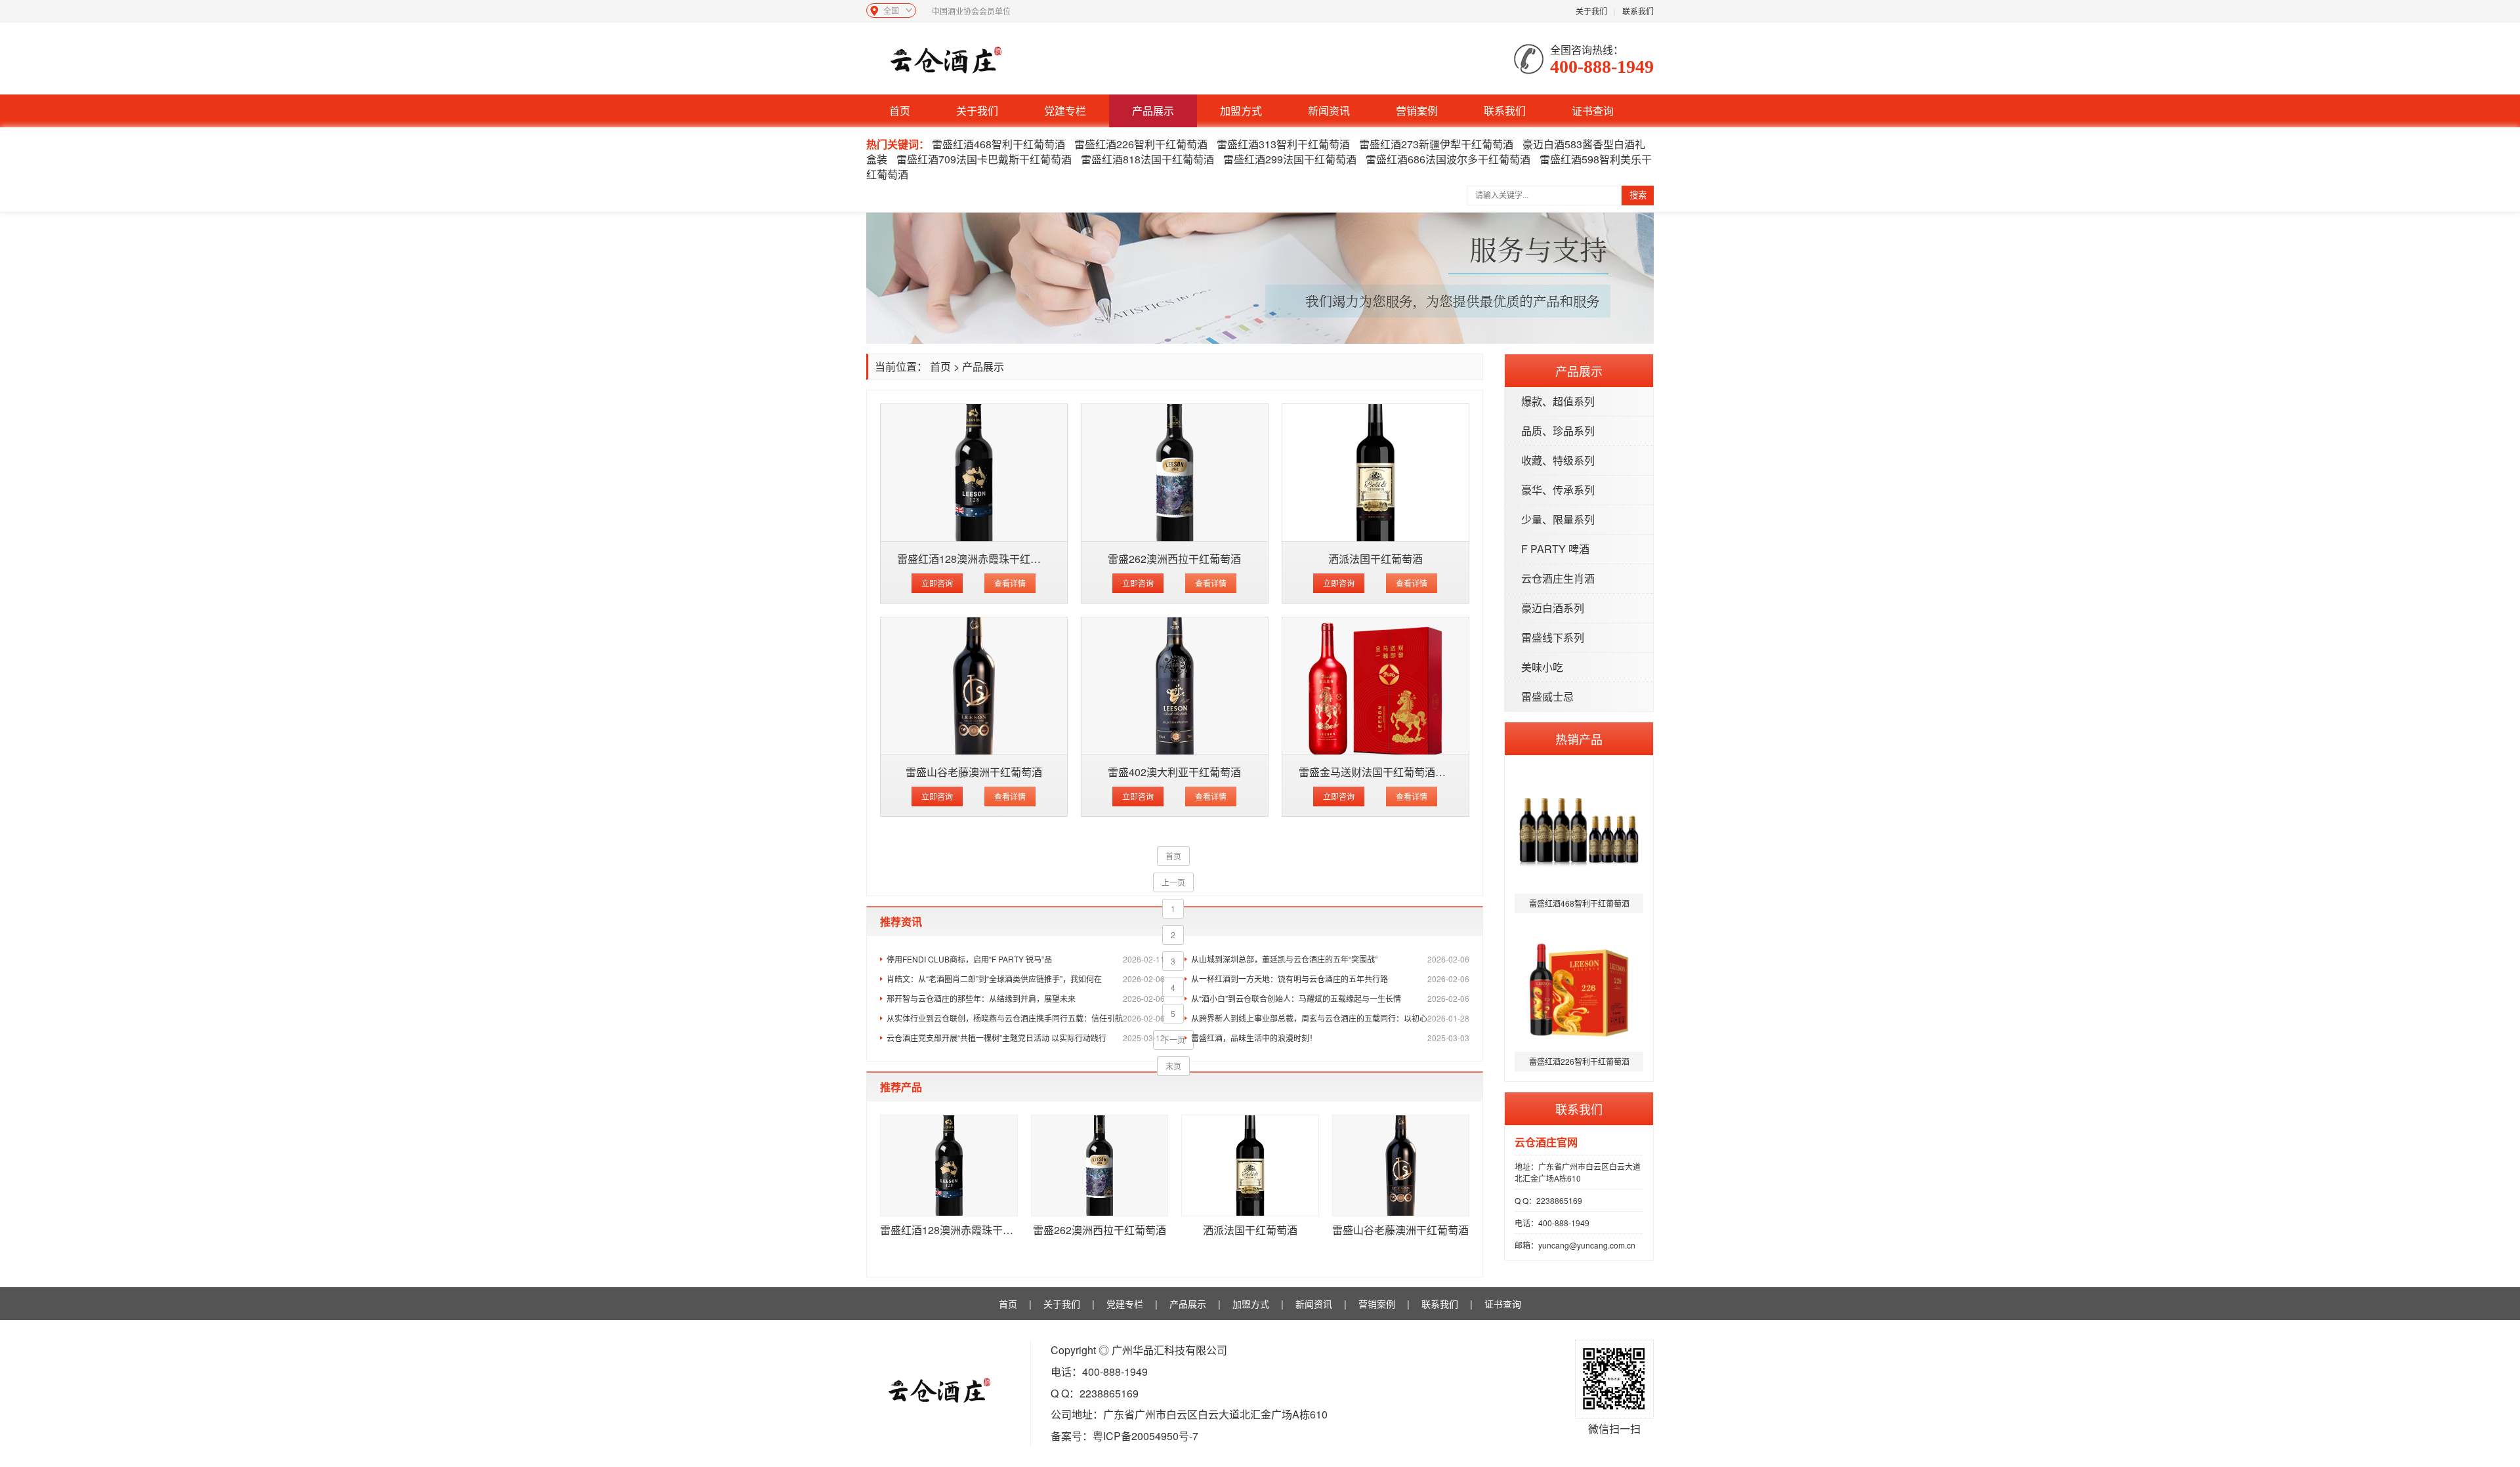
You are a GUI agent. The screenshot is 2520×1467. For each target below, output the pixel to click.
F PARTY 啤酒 (1555, 549)
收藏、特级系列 (1558, 460)
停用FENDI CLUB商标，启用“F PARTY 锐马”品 (1026, 959)
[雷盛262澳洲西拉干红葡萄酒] (1175, 473)
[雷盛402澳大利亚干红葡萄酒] (1175, 686)
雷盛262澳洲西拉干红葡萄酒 (1174, 559)
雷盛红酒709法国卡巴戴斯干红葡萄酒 (984, 159)
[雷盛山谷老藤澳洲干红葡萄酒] (974, 686)
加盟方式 (1241, 111)
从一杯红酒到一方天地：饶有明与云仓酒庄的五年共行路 (1330, 979)
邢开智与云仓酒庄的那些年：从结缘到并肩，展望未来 (1026, 998)
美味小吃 (1542, 667)
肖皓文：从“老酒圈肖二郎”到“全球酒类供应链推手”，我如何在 (1026, 979)
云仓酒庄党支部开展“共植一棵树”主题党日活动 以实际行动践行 (1026, 1038)
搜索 (1638, 195)
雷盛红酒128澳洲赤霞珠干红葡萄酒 (979, 559)
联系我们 (1638, 11)
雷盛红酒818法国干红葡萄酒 (1147, 159)
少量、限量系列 (1558, 519)
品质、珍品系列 (1558, 431)
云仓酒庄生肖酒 (1558, 578)
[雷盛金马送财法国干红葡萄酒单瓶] (1375, 686)
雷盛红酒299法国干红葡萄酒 (1290, 159)
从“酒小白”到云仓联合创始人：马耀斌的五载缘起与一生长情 (1330, 998)
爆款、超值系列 (1558, 401)
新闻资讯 (1329, 111)
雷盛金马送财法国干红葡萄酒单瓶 (1377, 772)
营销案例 (1417, 111)
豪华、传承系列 (1558, 490)
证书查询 (1593, 111)
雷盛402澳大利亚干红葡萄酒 (1174, 772)
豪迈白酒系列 (1553, 608)
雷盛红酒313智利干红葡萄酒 (1283, 144)
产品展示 (1153, 111)
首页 (900, 111)
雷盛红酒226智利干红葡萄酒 (1141, 144)
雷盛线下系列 (1553, 637)
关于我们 (1591, 11)
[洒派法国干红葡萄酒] (1375, 473)
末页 (1173, 1066)
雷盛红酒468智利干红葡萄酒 (998, 144)
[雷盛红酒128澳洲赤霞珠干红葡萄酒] (974, 473)
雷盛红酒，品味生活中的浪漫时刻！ (1330, 1038)
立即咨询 (937, 583)
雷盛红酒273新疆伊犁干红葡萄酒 (1436, 144)
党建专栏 (1065, 111)
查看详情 (1010, 583)
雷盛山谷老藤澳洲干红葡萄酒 (974, 772)
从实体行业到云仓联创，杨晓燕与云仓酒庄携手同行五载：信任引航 (1026, 1018)
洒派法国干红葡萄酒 (1375, 559)
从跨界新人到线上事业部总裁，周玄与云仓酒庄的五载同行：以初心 (1330, 1018)
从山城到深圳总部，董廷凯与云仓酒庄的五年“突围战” (1330, 959)
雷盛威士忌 (1547, 696)
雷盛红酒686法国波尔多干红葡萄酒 (1448, 159)
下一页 (1173, 1040)
